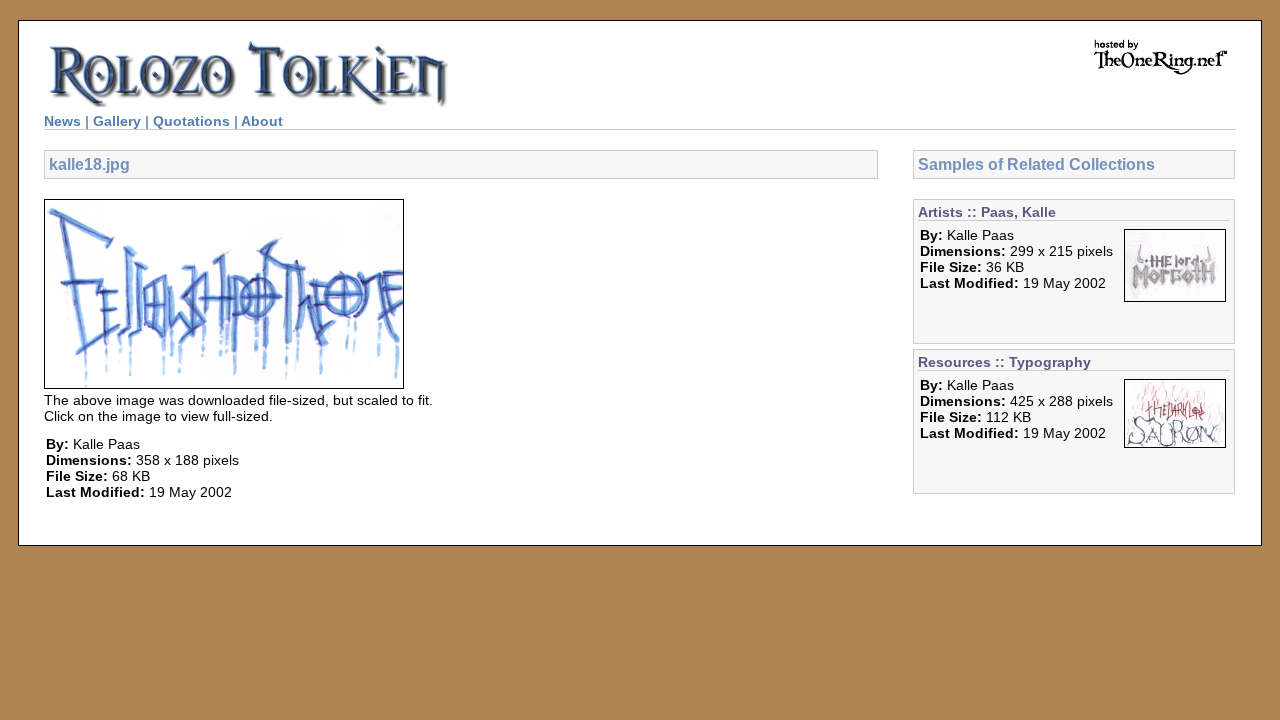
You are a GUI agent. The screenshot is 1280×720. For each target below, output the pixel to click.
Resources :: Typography (1004, 362)
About (262, 121)
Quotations (191, 121)
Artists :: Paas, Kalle (987, 212)
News (62, 121)
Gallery (117, 121)
